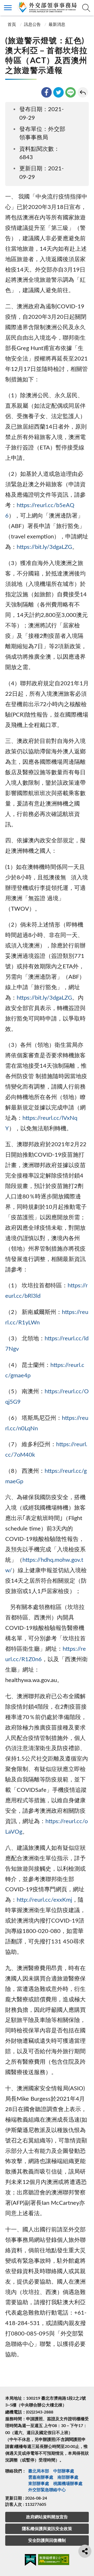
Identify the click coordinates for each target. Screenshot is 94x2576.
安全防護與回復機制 (47, 2541)
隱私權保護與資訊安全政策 (47, 2529)
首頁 (11, 25)
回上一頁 (83, 92)
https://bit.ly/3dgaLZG (44, 547)
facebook (46, 92)
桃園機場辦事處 (68, 2484)
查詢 (86, 8)
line (70, 92)
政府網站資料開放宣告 (47, 2517)
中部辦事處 (64, 2471)
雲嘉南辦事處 (41, 2477)
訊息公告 (32, 25)
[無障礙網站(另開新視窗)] (54, 2560)
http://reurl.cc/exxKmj (44, 1900)
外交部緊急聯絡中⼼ (47, 2490)
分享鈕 (85, 2551)
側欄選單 (8, 8)
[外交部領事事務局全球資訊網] (47, 7)
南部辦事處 (68, 2477)
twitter (58, 92)
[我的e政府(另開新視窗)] (30, 2561)
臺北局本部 (39, 2471)
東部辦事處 (39, 2484)
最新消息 (57, 25)
